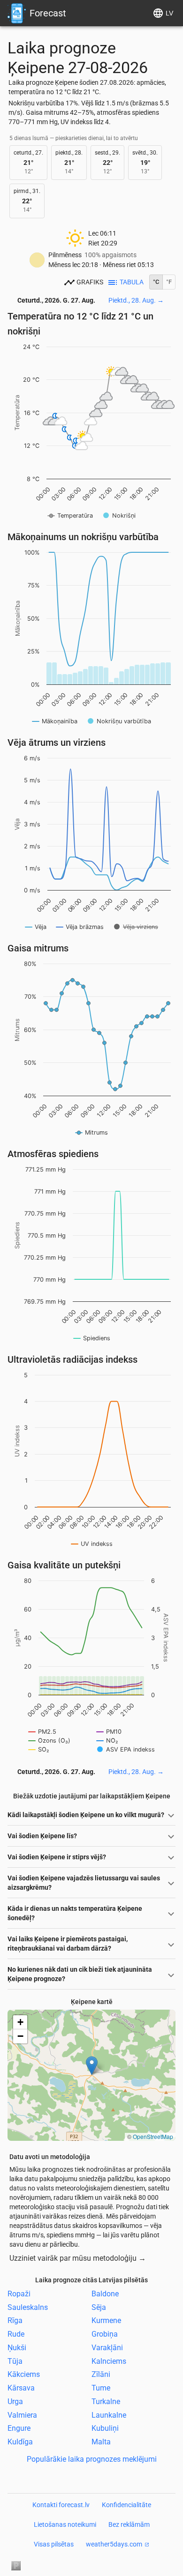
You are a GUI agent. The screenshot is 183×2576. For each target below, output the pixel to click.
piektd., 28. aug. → (136, 300)
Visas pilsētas (54, 2544)
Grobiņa (105, 2334)
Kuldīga (20, 2442)
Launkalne (109, 2415)
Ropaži (19, 2294)
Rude (16, 2334)
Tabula (132, 282)
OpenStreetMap (153, 2136)
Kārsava (21, 2388)
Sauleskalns (28, 2307)
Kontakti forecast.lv (61, 2505)
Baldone (105, 2294)
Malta (101, 2442)
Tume (101, 2388)
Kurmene (106, 2320)
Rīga (15, 2320)
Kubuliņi (105, 2428)
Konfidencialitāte (126, 2505)
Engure (19, 2428)
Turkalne (106, 2402)
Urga (15, 2402)
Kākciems (24, 2374)
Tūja (15, 2361)
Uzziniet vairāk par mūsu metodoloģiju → (78, 2258)
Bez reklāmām (129, 2524)
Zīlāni (101, 2374)
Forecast (48, 13)
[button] (92, 2066)
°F (169, 282)
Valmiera (22, 2415)
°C (156, 282)
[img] (91, 2075)
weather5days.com (114, 2544)
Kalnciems (109, 2361)
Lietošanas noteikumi (65, 2524)
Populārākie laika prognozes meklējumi (92, 2459)
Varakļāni (107, 2348)
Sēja (99, 2307)
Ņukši (17, 2348)
